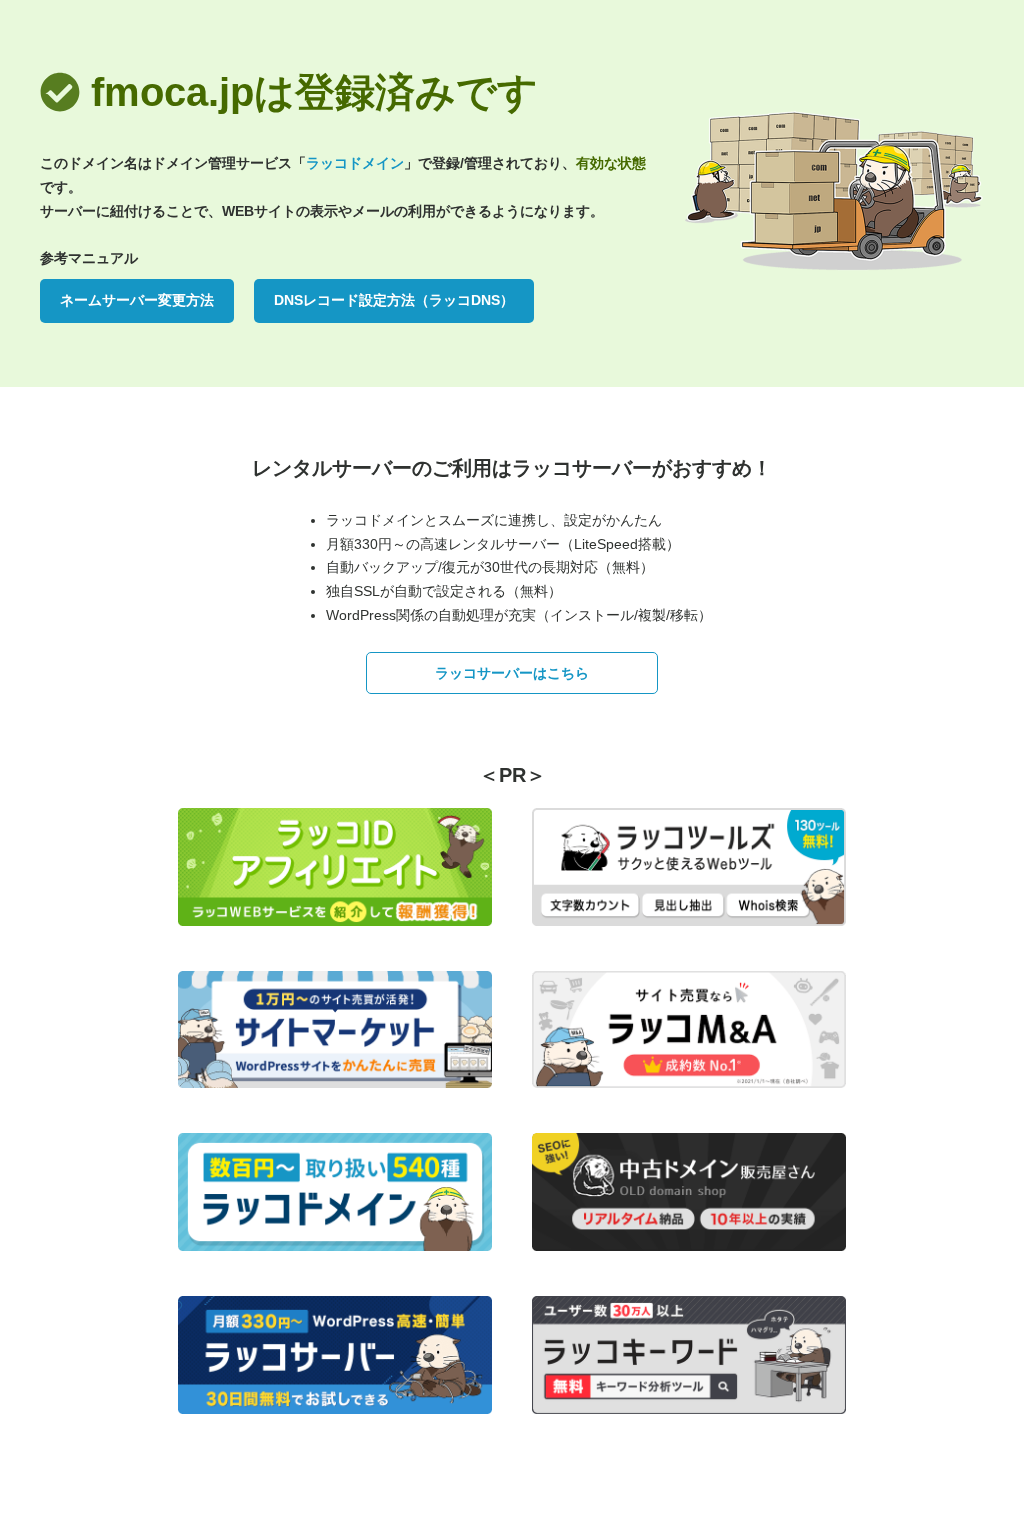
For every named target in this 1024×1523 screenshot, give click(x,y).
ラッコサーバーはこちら (512, 673)
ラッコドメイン (355, 163)
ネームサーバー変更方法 (137, 300)
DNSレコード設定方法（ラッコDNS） (394, 300)
